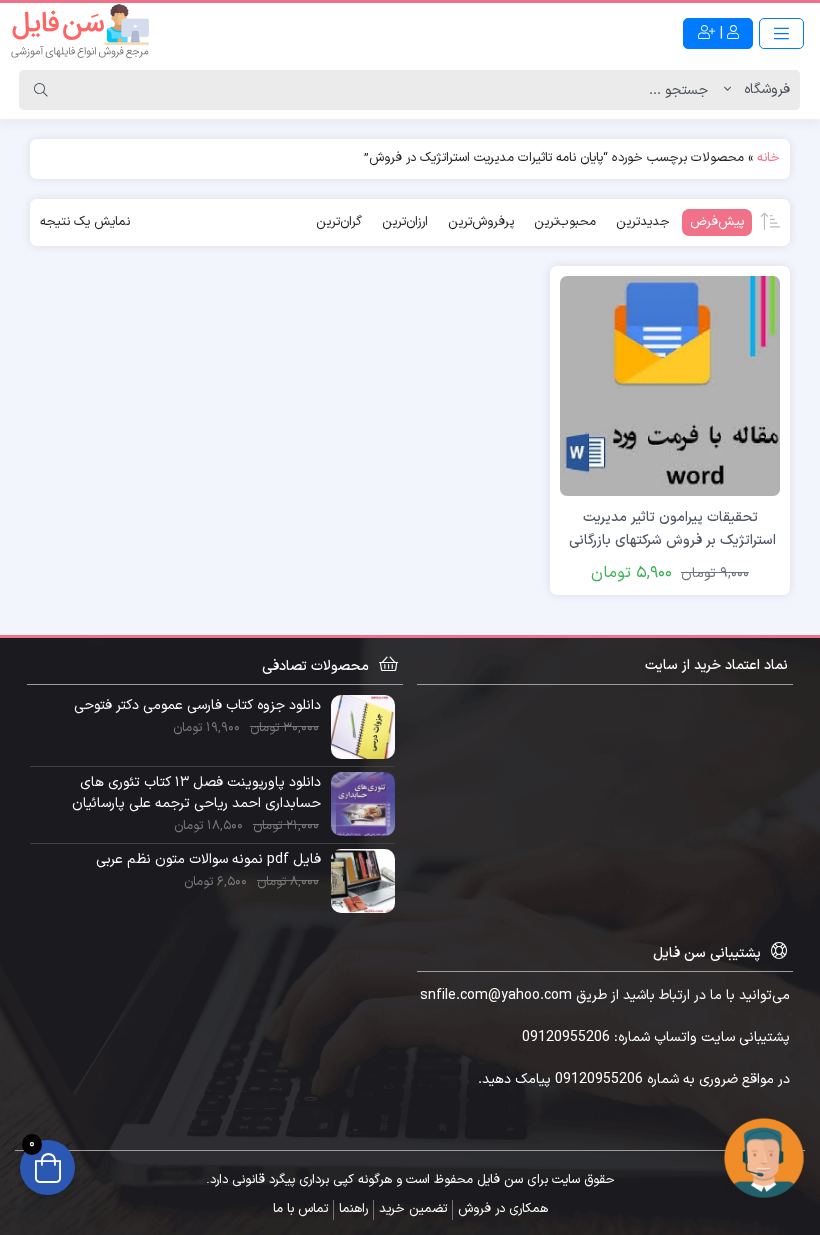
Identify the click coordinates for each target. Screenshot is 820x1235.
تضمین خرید (413, 1209)
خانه (768, 158)
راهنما (353, 1209)
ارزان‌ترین (405, 222)
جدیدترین (643, 222)
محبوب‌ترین (565, 222)
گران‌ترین (339, 222)
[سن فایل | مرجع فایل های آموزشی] (80, 33)
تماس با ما (300, 1209)
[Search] (41, 90)
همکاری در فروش (503, 1209)
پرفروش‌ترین (481, 222)
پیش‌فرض (717, 222)
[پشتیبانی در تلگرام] (764, 1157)
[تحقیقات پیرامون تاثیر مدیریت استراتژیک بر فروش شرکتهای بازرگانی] (670, 385)
